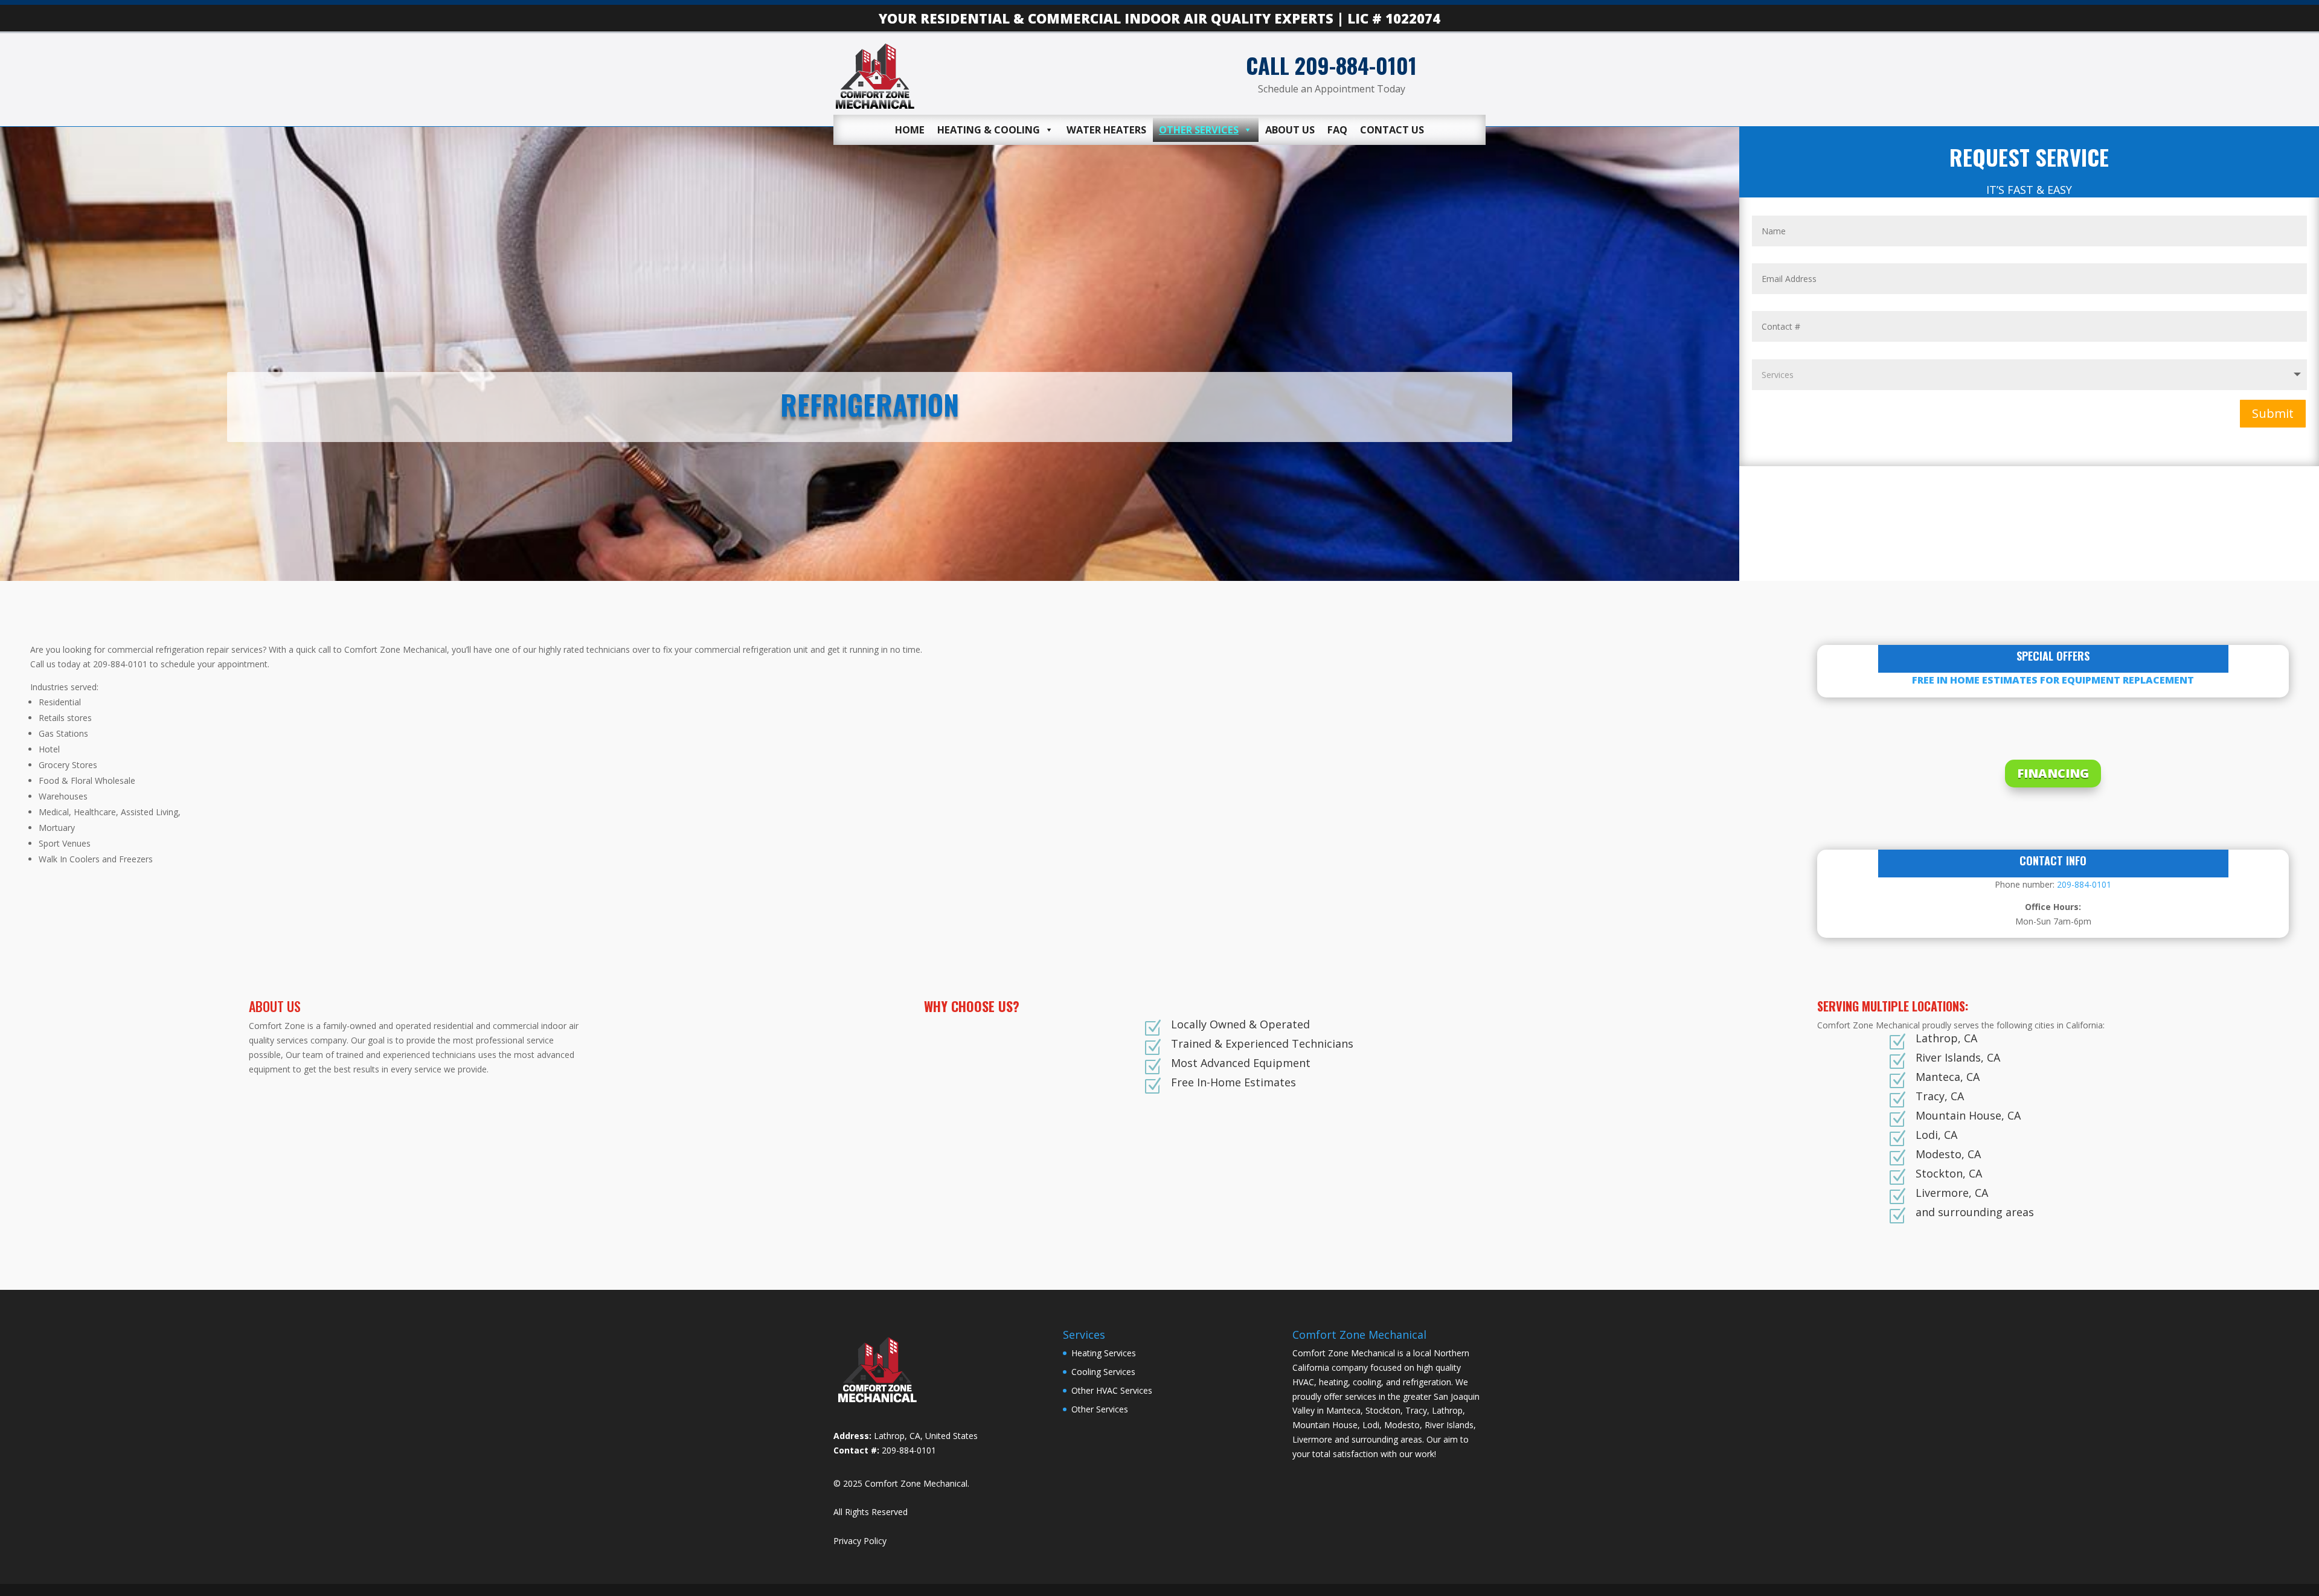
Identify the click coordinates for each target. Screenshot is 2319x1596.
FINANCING (2053, 773)
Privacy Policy (860, 1541)
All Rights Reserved (871, 1512)
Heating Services (1104, 1353)
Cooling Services (1103, 1372)
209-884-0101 (2084, 884)
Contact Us (1392, 130)
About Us (1290, 130)
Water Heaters (1106, 130)
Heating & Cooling (989, 130)
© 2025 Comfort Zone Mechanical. (901, 1483)
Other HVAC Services (1112, 1390)
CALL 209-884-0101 (1331, 65)
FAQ (1337, 130)
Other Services (1199, 130)
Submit (2273, 413)
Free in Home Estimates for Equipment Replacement (2053, 680)
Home (910, 130)
